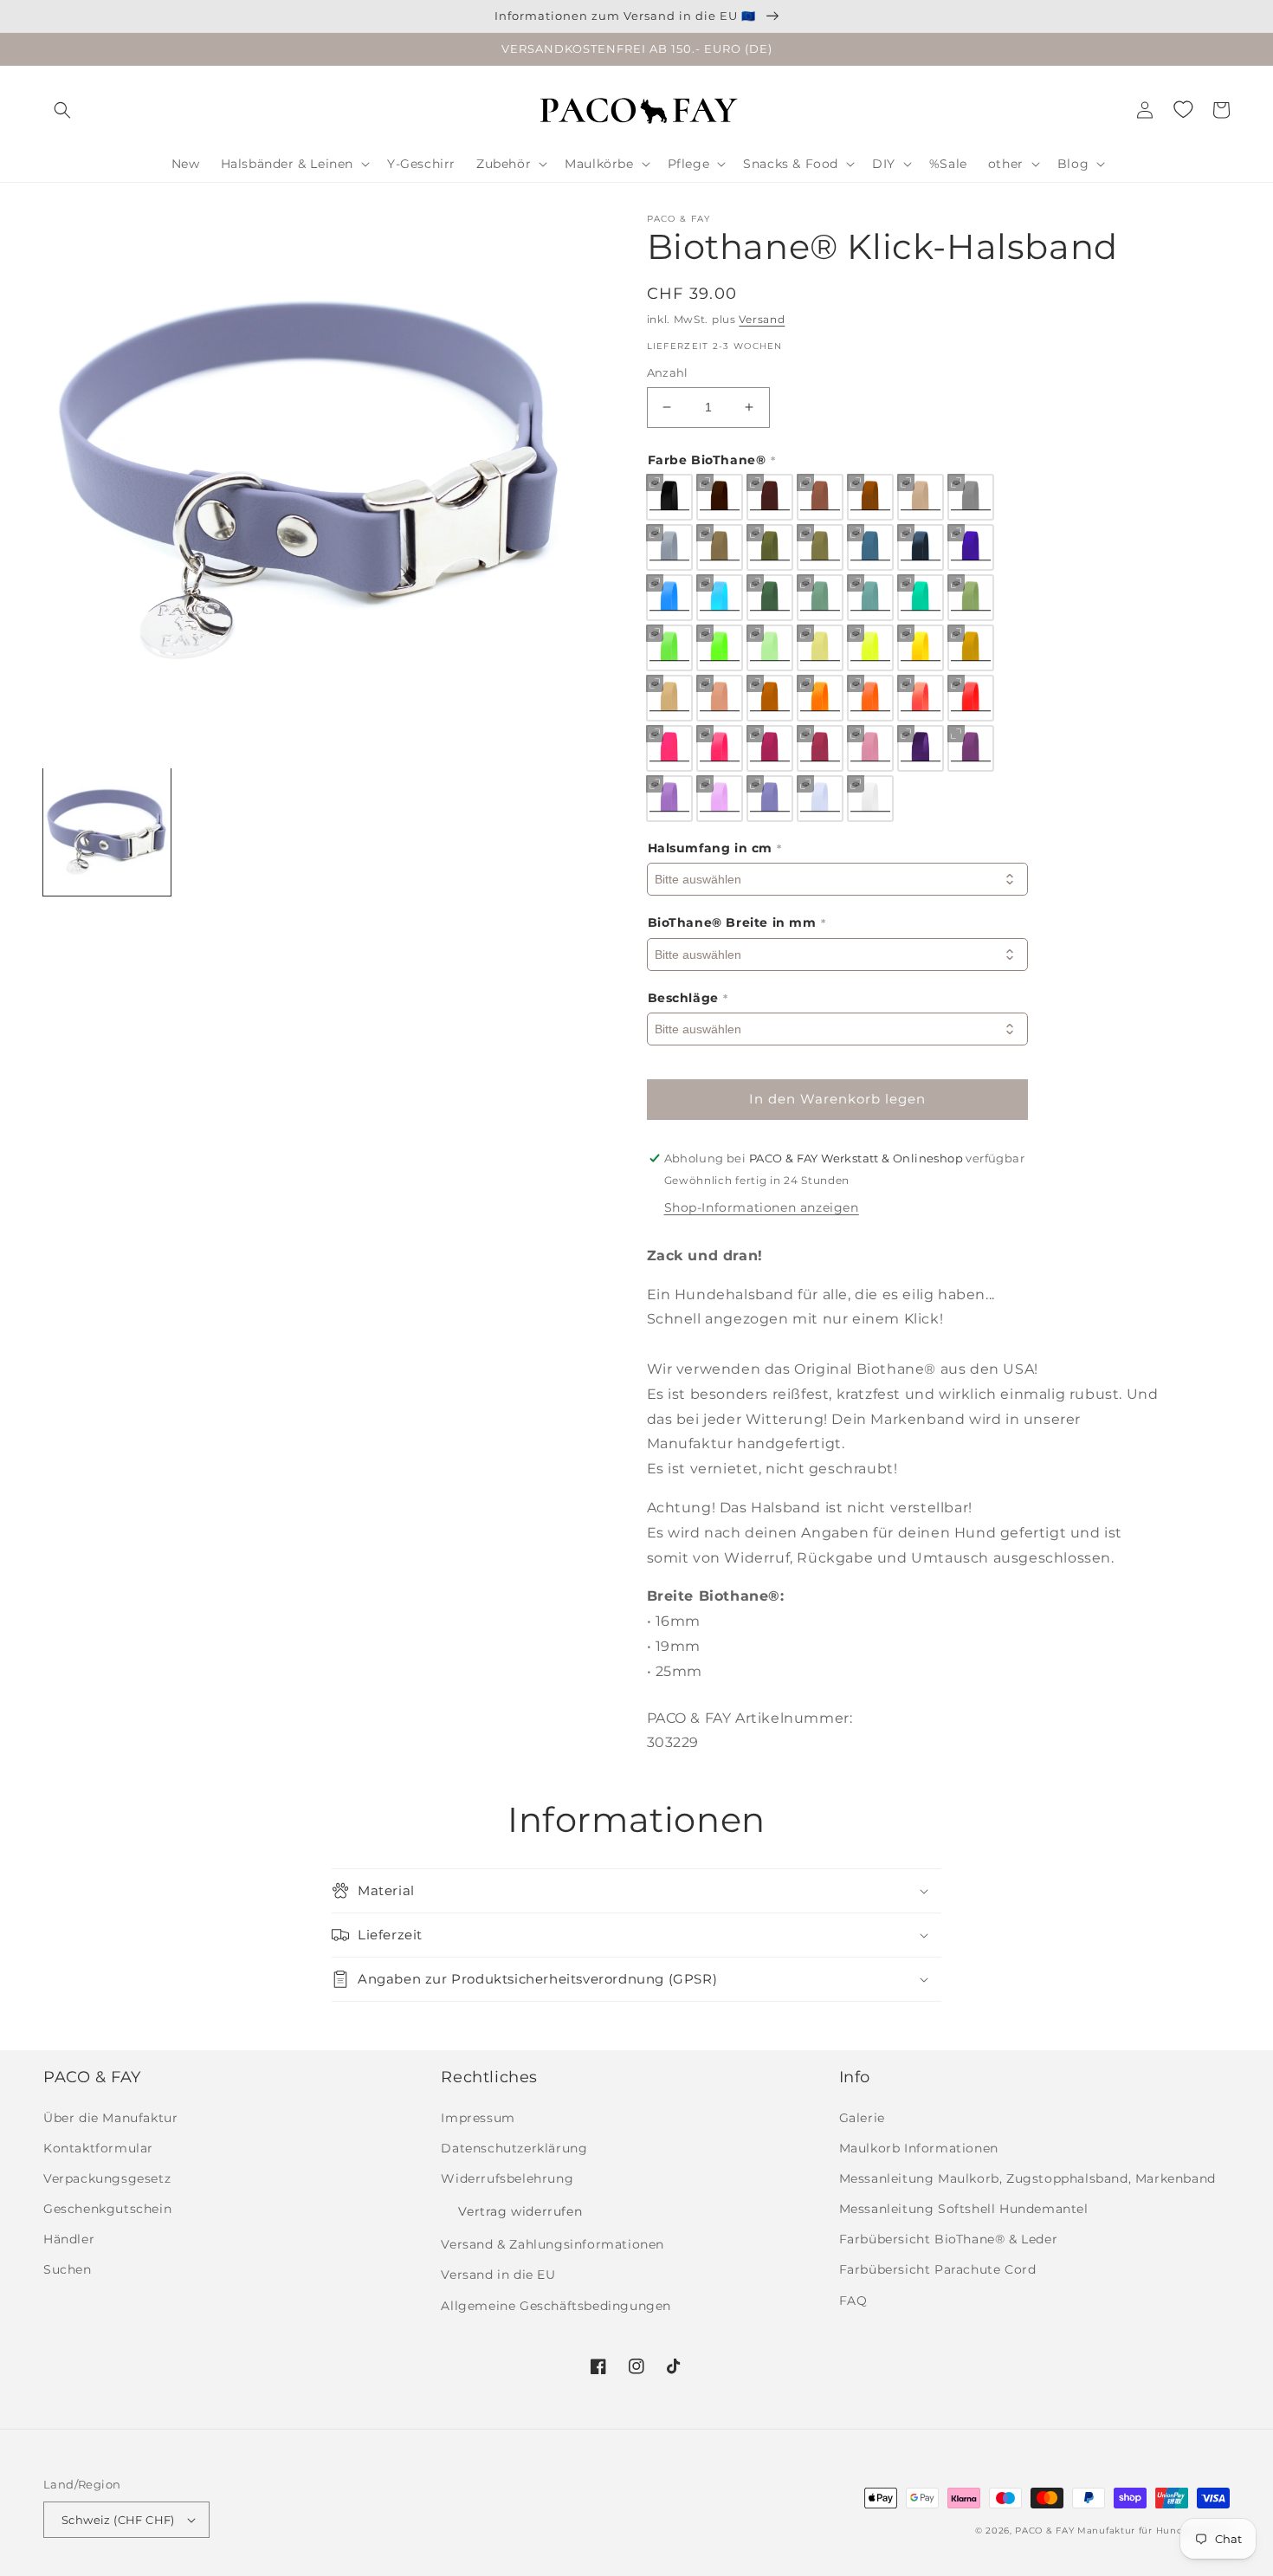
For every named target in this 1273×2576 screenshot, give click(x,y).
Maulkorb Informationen (919, 2148)
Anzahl (668, 372)
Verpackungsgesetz (107, 2178)
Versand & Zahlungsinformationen (552, 2244)
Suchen (68, 2269)
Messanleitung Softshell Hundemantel (964, 2209)
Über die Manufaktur (110, 2118)
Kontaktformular (98, 2148)
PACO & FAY (1044, 2531)
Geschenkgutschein (107, 2209)
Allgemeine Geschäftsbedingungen (556, 2306)
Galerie (862, 2118)
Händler (69, 2239)
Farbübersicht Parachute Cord (938, 2269)
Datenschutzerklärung (514, 2148)
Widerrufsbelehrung (507, 2178)
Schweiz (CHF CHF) (118, 2520)
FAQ (853, 2301)
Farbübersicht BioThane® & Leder (949, 2239)
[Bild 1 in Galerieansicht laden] (107, 832)
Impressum (478, 2118)
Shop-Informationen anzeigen (762, 1207)
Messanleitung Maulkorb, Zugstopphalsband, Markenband (1027, 2178)
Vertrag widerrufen (520, 2211)
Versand (762, 319)
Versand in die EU (498, 2275)
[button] (62, 110)
